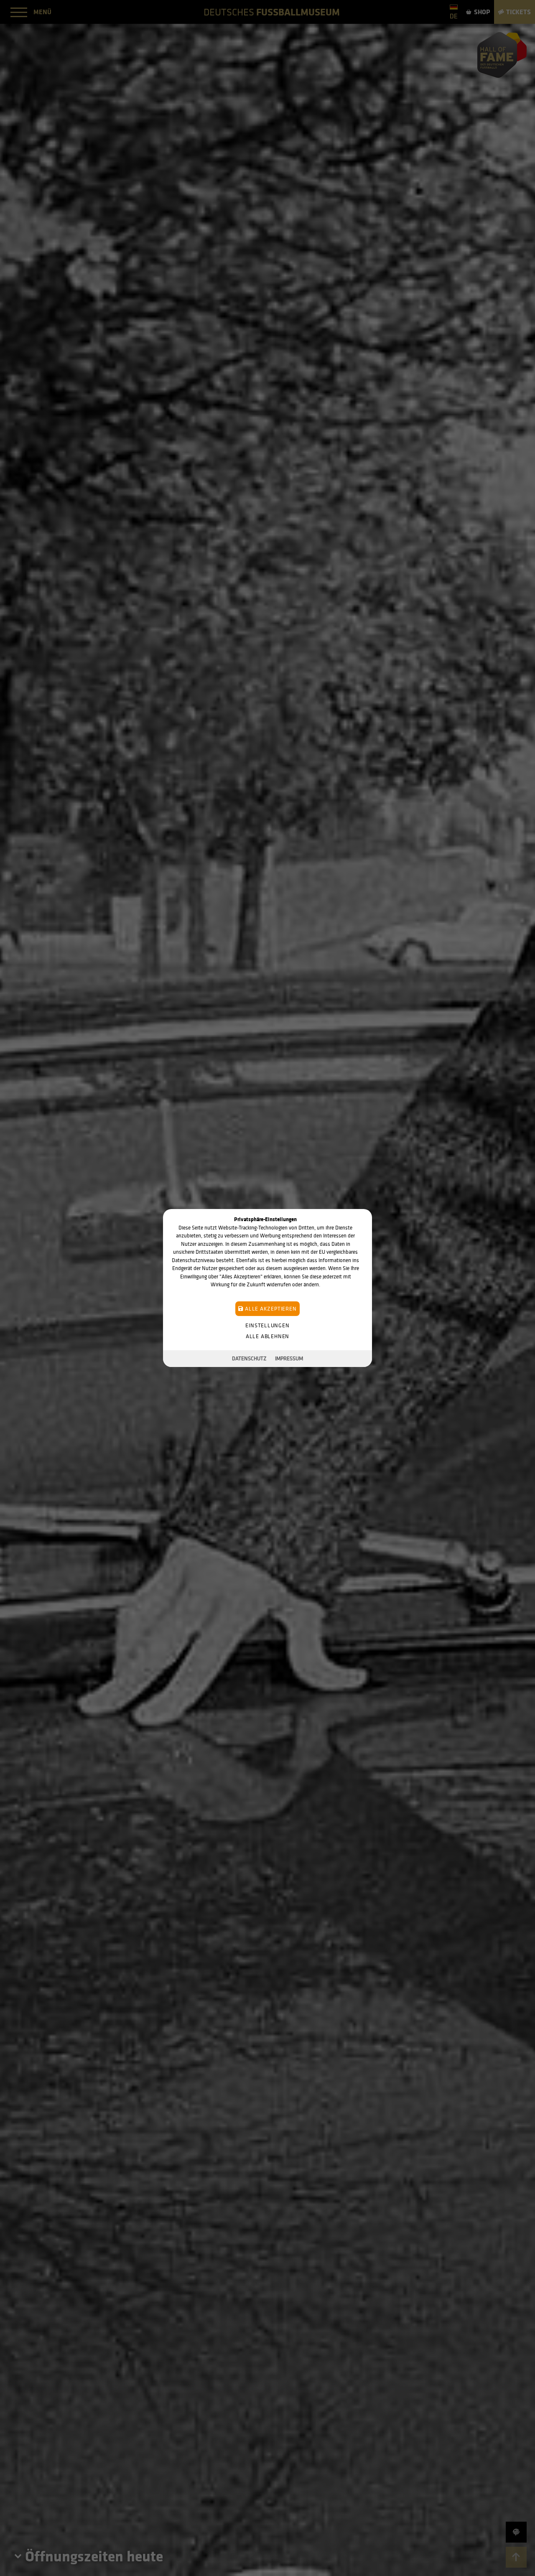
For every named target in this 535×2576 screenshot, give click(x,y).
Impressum (289, 1358)
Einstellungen (267, 1325)
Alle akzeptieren (270, 1309)
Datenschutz (249, 1358)
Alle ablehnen (267, 1336)
